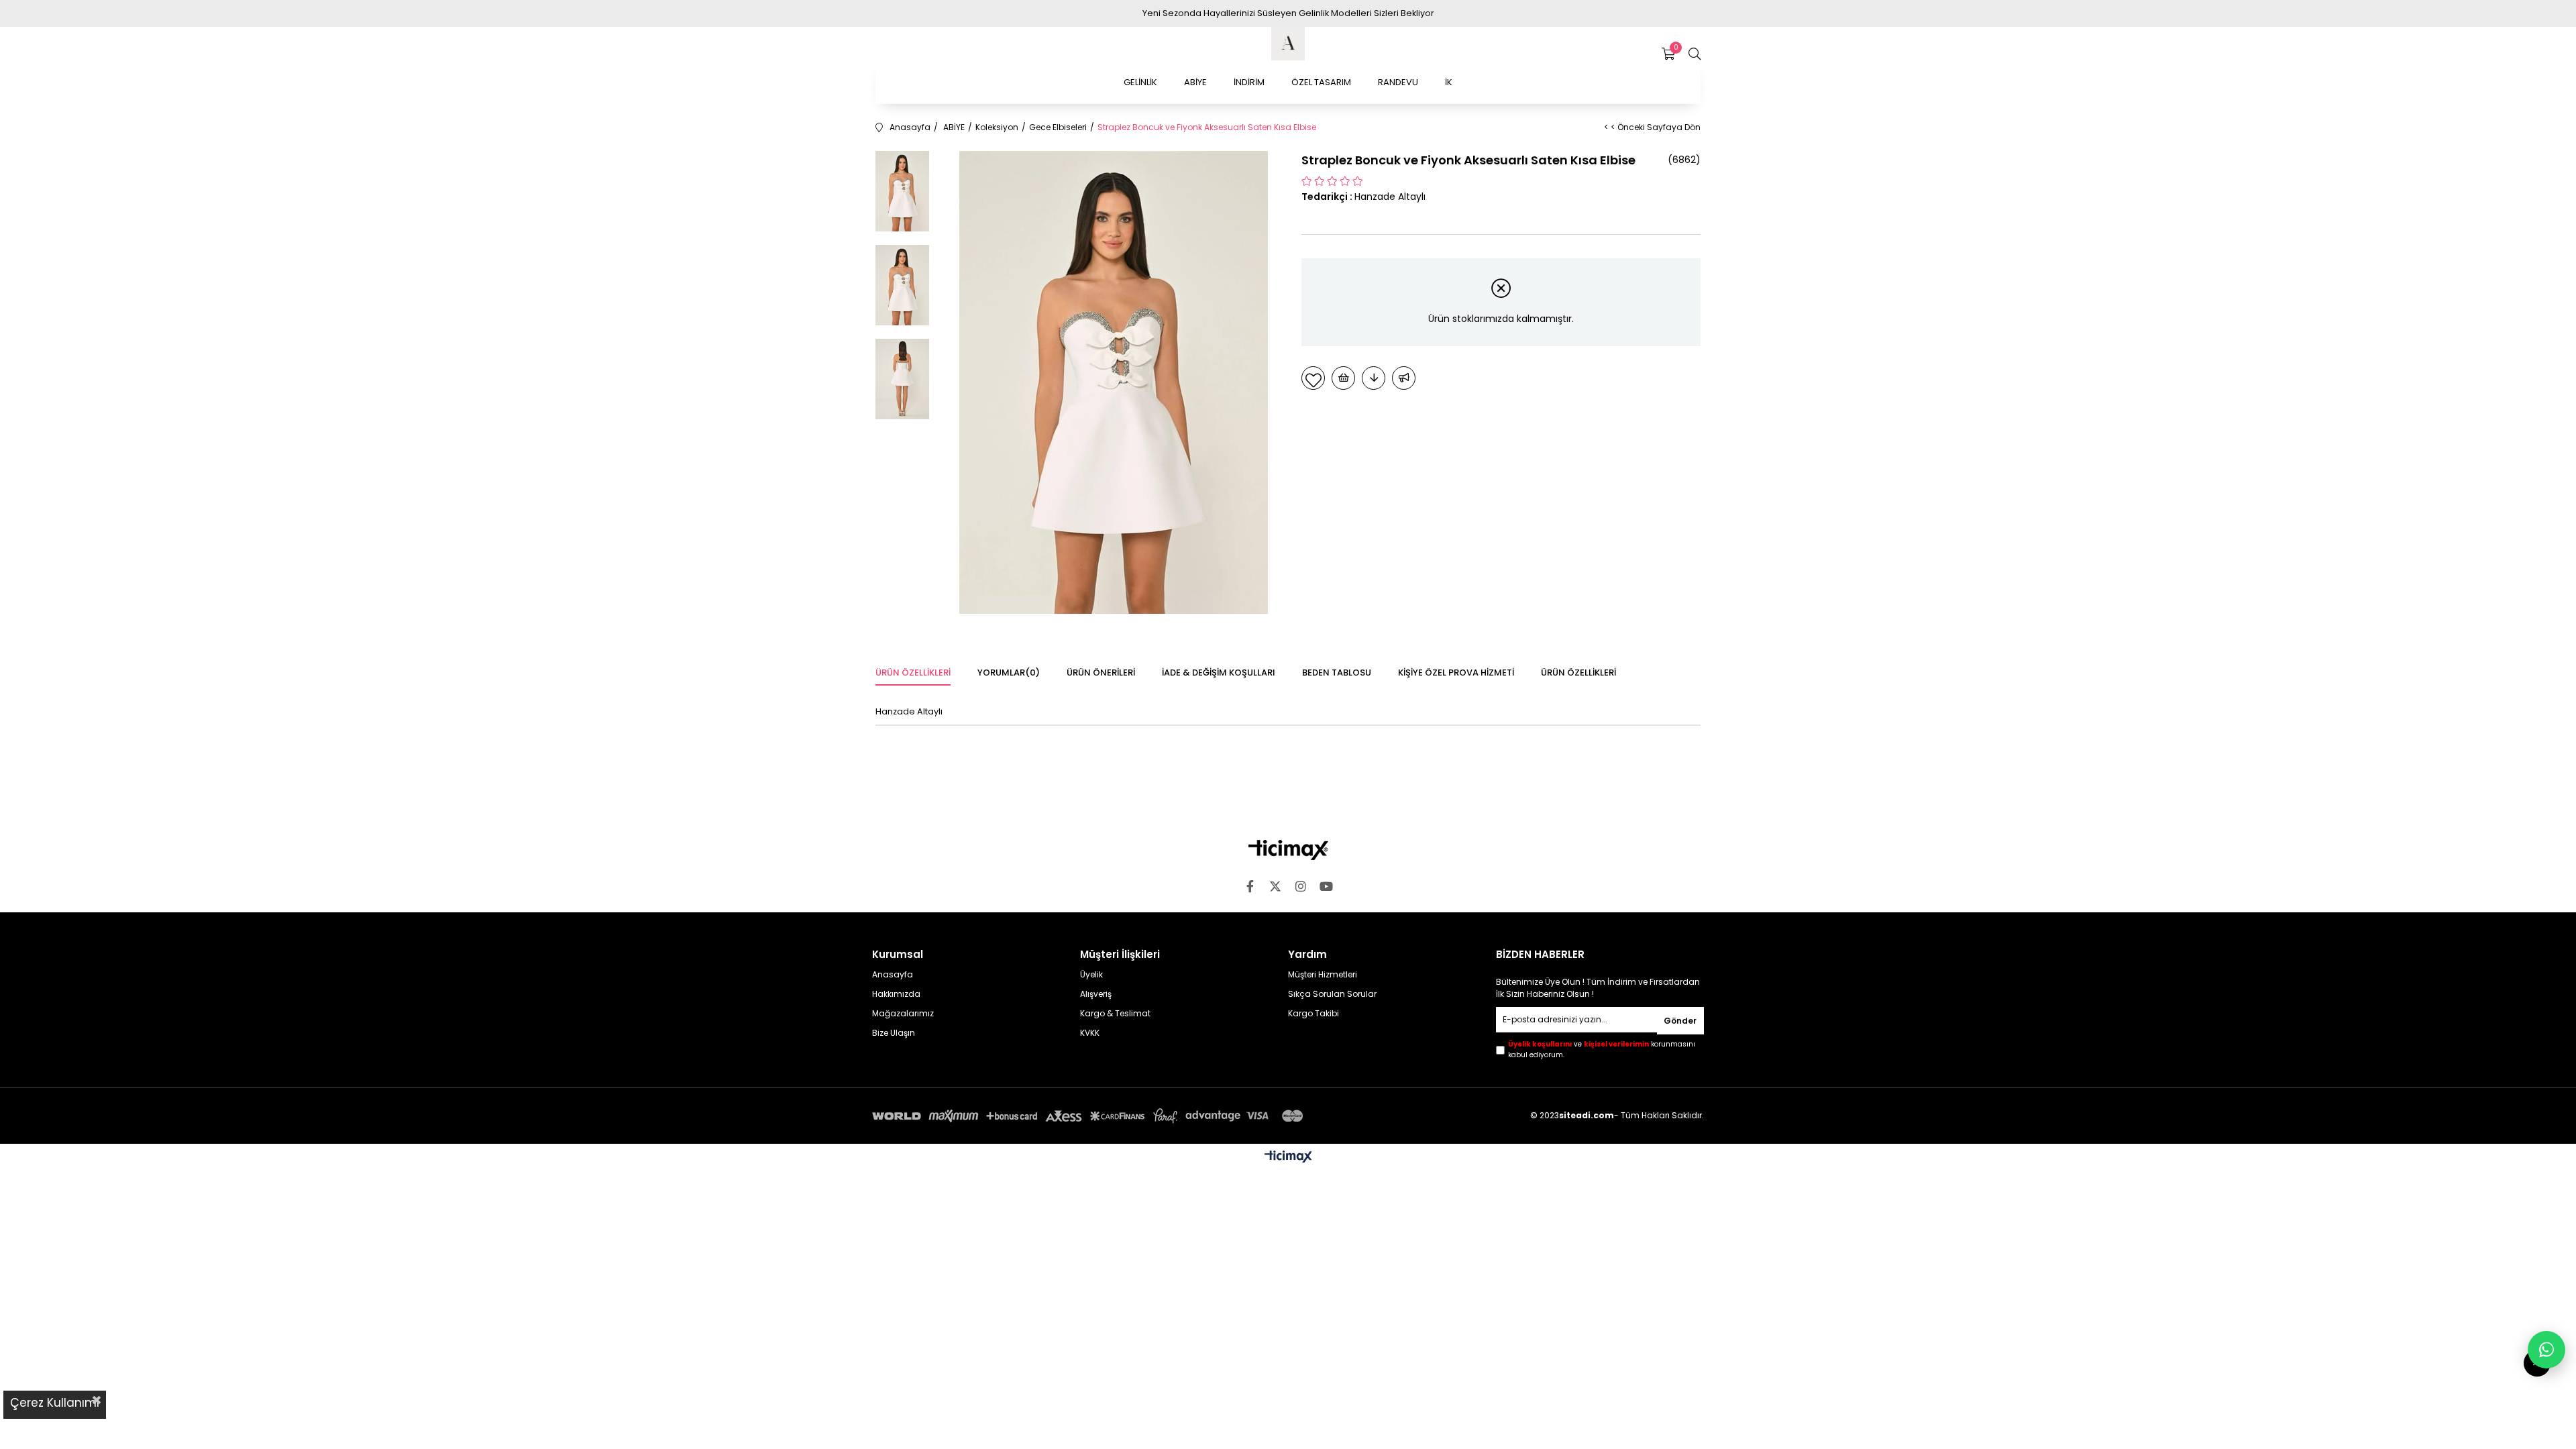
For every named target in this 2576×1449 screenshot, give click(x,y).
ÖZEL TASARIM (1321, 82)
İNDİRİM (1249, 82)
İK (1449, 82)
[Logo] (1288, 850)
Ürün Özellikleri (913, 673)
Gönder (1680, 1021)
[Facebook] (1250, 886)
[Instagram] (1301, 886)
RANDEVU (1398, 82)
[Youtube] (1326, 886)
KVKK (1090, 1033)
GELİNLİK (1140, 82)
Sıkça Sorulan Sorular (1332, 994)
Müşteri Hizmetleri (1323, 975)
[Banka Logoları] (1090, 1116)
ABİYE (1195, 82)
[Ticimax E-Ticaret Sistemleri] (1288, 1158)
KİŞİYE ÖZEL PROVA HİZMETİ (1456, 673)
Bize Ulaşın (894, 1033)
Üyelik (1091, 975)
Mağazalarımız (903, 1014)
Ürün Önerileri (1101, 673)
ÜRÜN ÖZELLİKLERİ (1578, 673)
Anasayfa (893, 975)
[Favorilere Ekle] (1313, 378)
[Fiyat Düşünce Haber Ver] (1374, 378)
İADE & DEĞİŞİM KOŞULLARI (1219, 673)
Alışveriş (1096, 994)
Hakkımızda (896, 994)
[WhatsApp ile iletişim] (2546, 1350)
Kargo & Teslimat (1115, 1014)
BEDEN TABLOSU (1337, 673)
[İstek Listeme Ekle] (1343, 378)
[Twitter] (1275, 886)
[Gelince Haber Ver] (1404, 378)
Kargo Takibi (1313, 1014)
